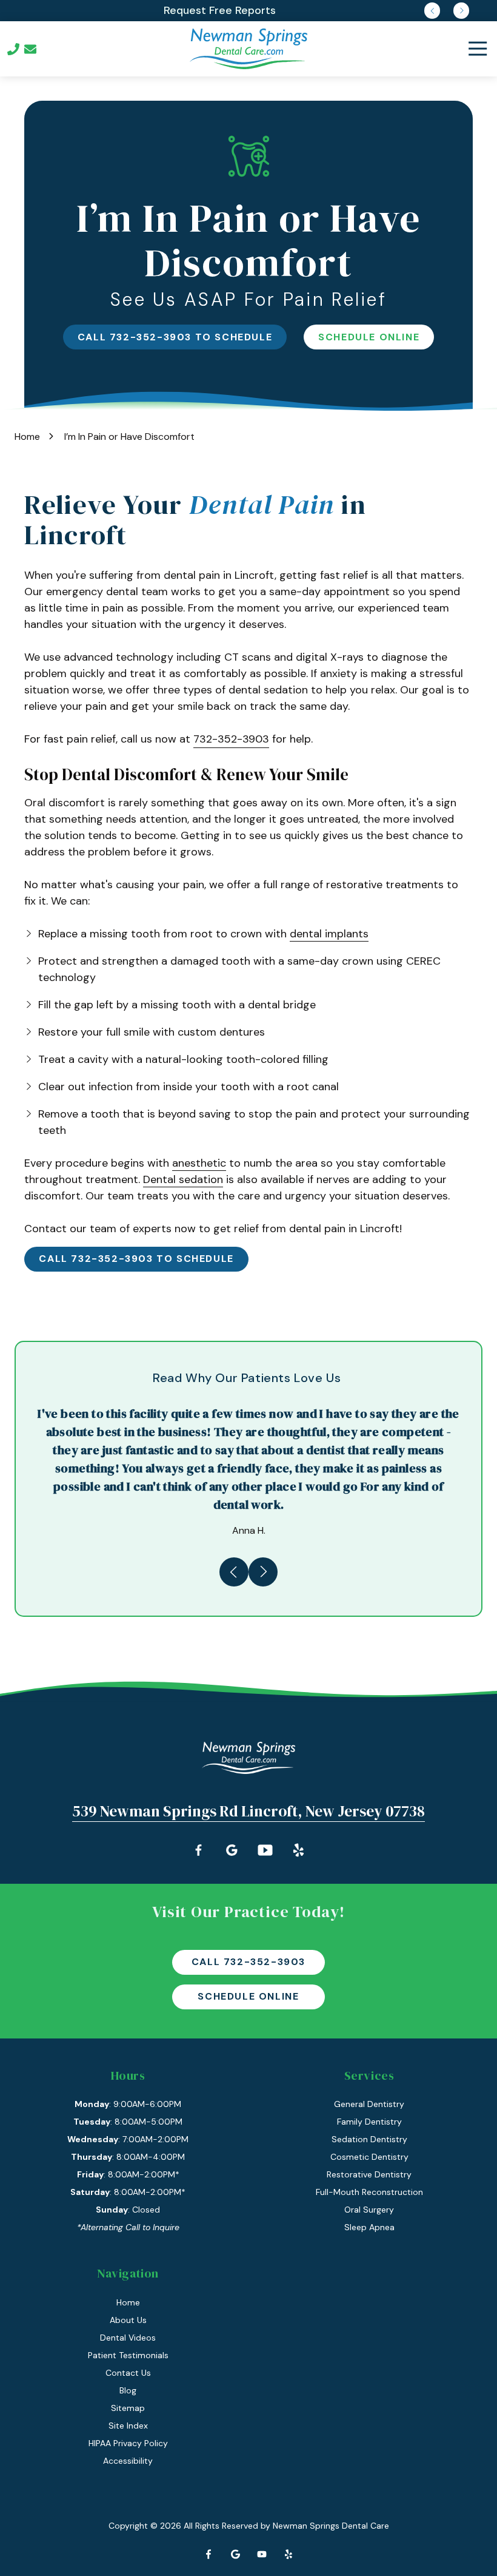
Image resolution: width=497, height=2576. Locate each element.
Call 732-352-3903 (248, 1962)
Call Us (13, 49)
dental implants (329, 934)
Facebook (208, 2554)
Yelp (289, 2554)
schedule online (369, 337)
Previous (432, 10)
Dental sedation (183, 1179)
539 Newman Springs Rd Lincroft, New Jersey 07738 (248, 1811)
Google (235, 2554)
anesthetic (199, 1163)
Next (461, 10)
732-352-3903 (231, 739)
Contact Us (30, 49)
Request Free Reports (220, 10)
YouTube (262, 2554)
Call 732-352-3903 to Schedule (175, 337)
